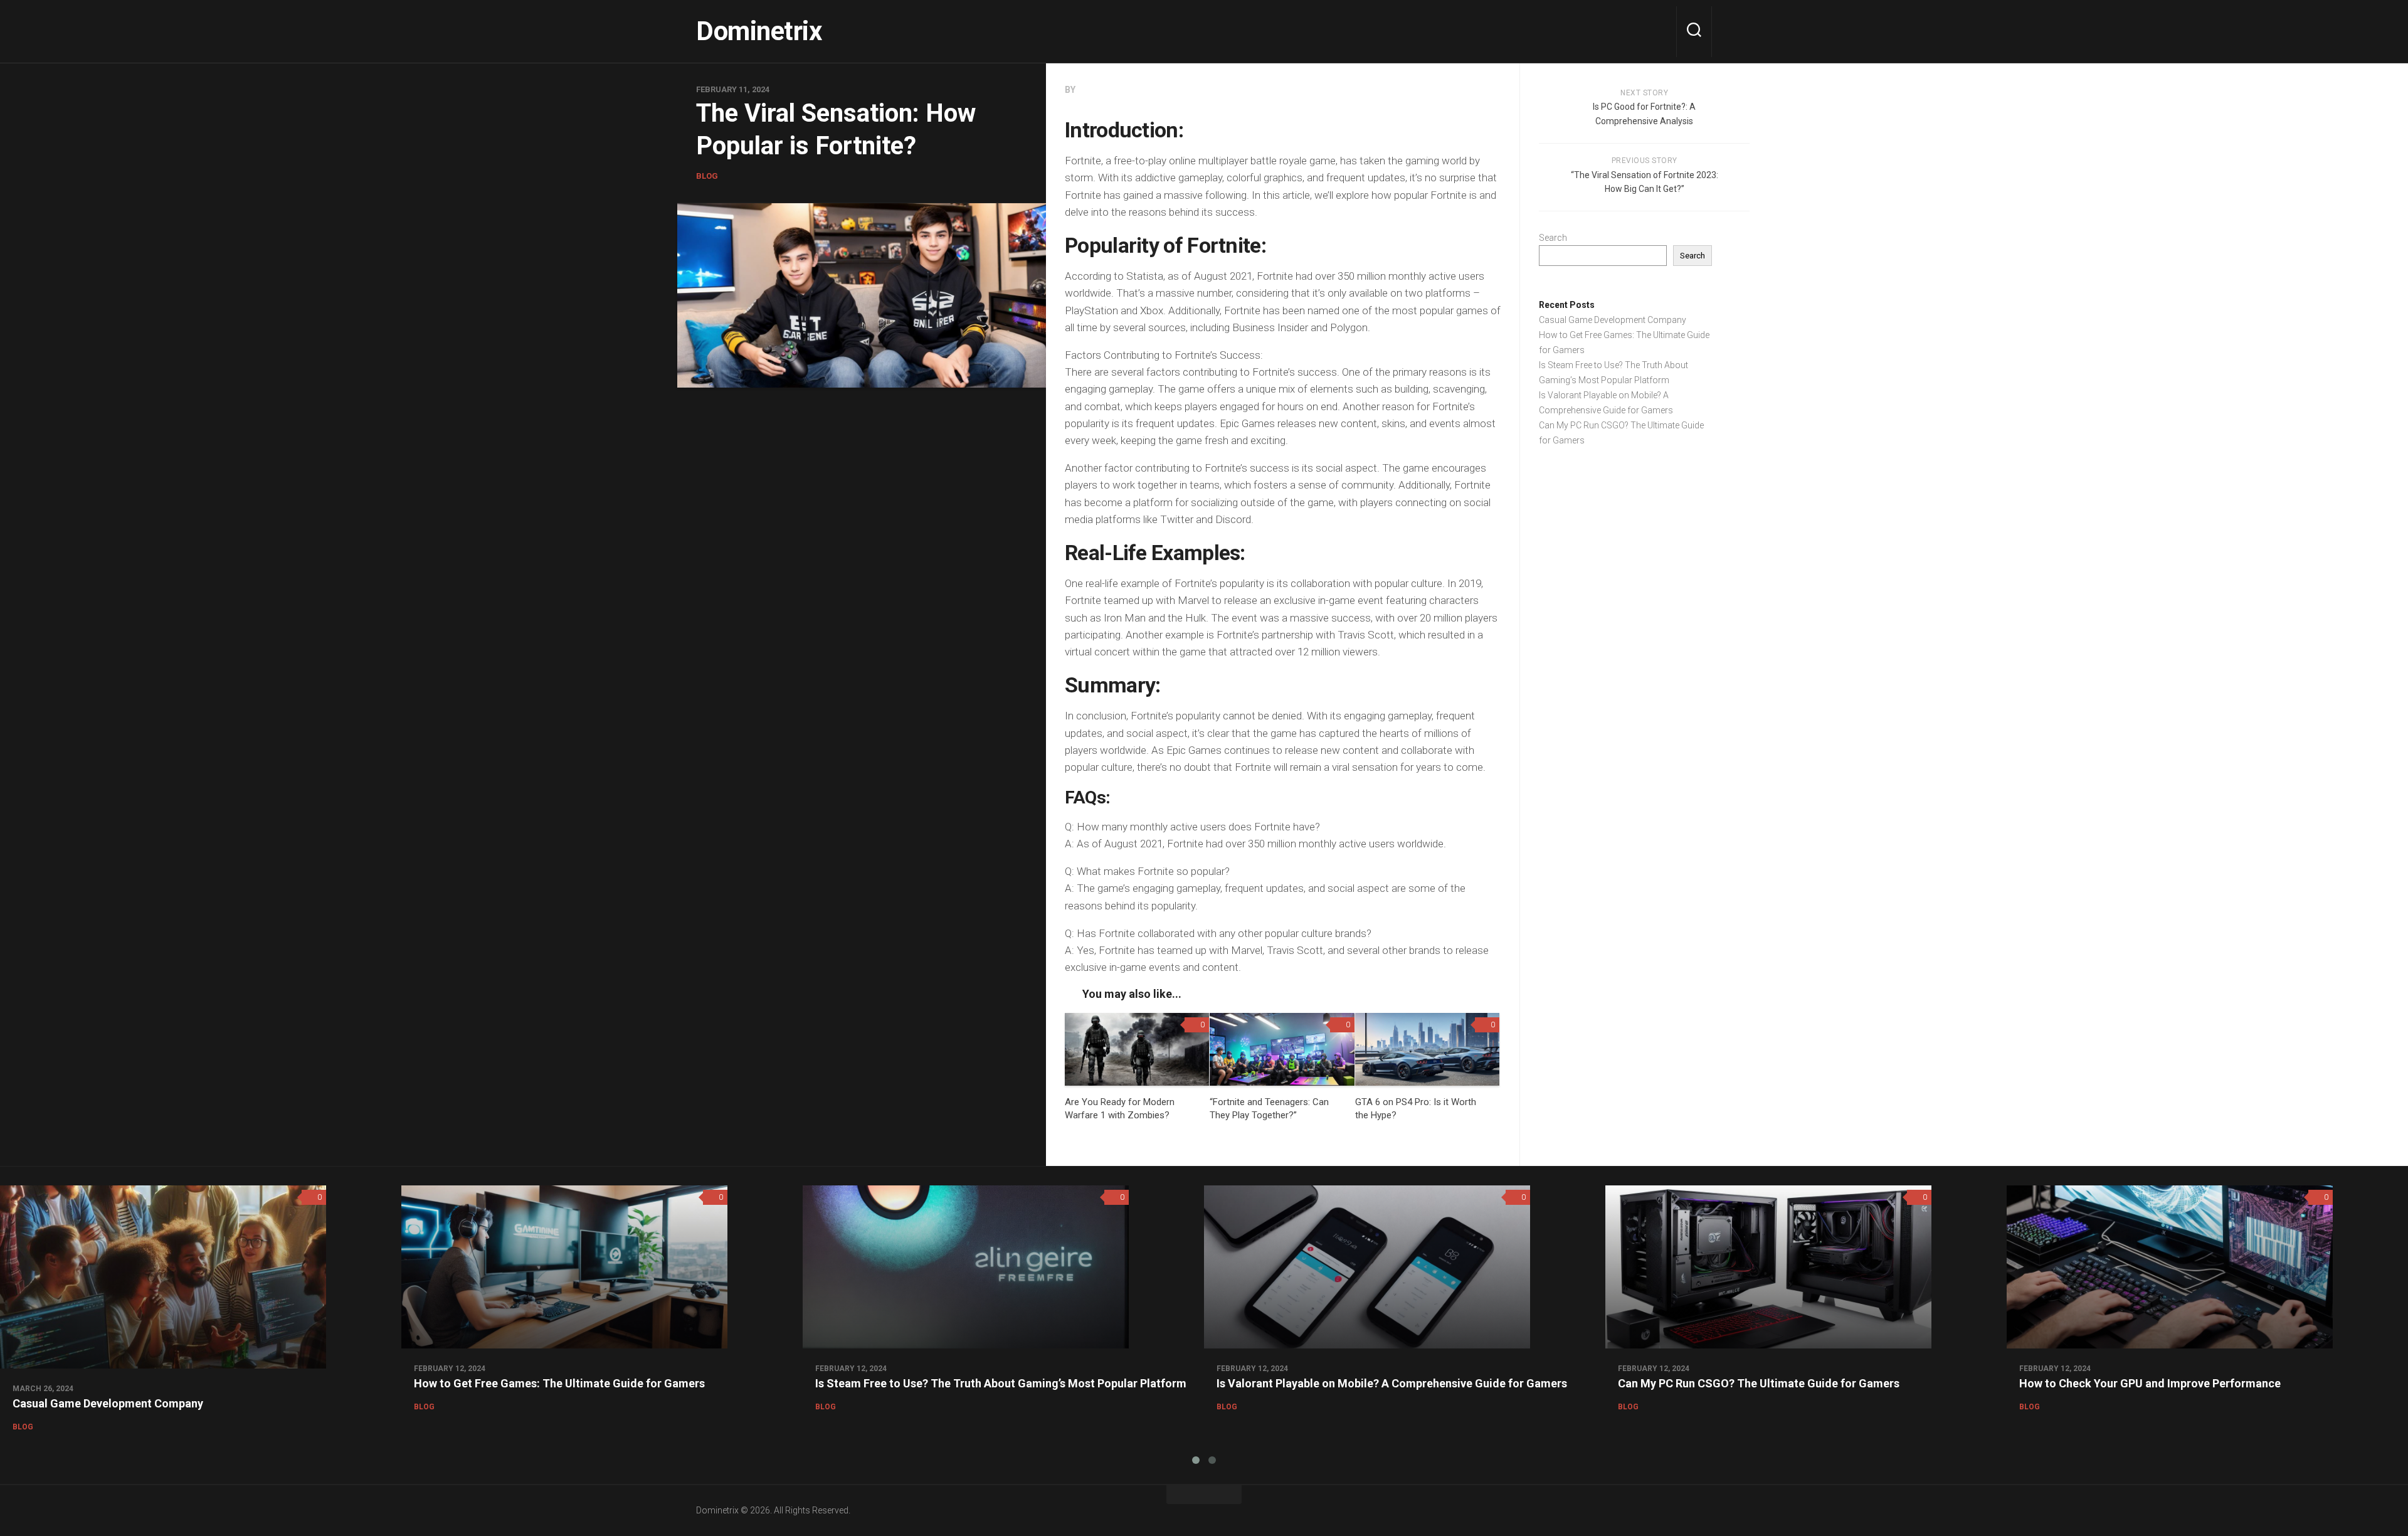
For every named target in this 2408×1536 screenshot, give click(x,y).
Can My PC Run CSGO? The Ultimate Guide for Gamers (1759, 1383)
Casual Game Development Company (1613, 320)
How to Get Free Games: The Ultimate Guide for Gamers (559, 1383)
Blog (707, 176)
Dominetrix (759, 31)
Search (1553, 238)
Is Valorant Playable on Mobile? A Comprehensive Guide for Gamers (1392, 1383)
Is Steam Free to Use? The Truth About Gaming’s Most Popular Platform (1001, 1383)
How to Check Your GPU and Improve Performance (2150, 1383)
